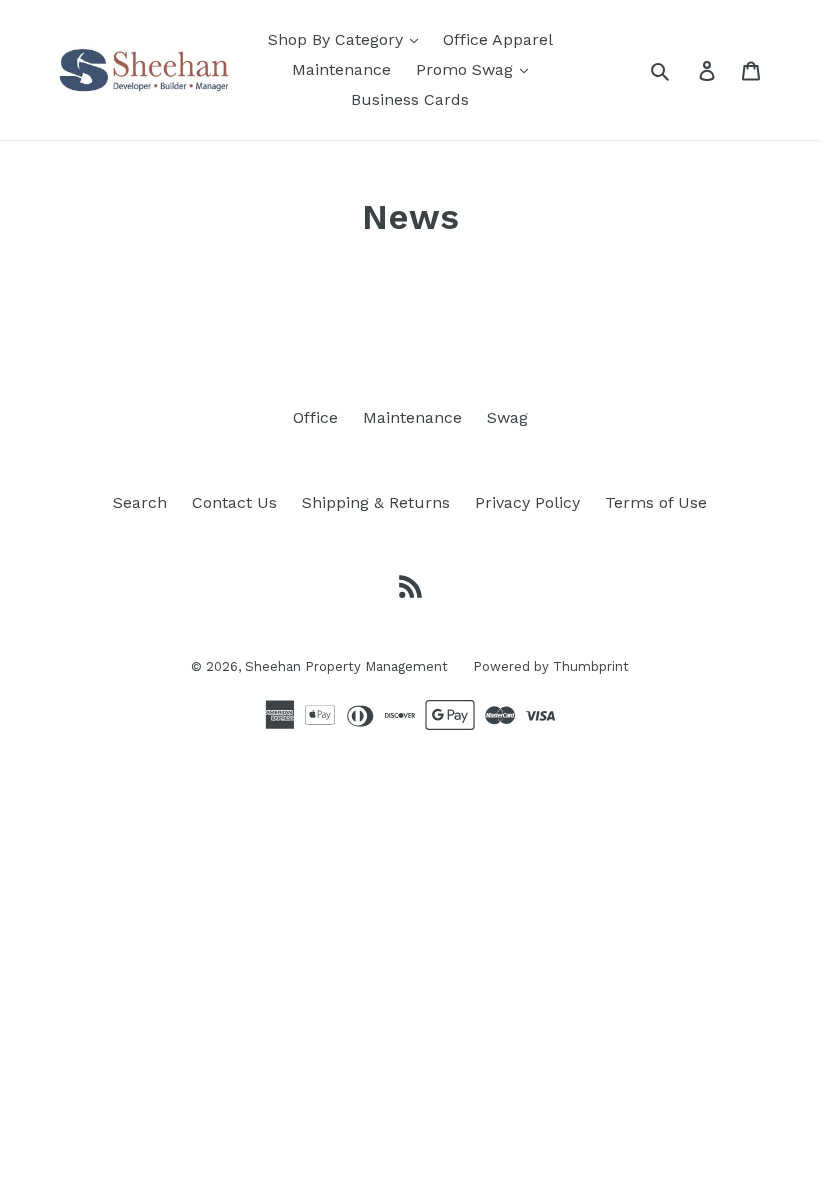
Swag (507, 417)
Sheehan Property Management (346, 666)
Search (140, 502)
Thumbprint (591, 666)
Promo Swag (467, 69)
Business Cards (410, 99)
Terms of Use (656, 502)
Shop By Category (338, 39)
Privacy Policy (527, 502)
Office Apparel (498, 39)
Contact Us (234, 502)
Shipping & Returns (376, 502)
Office (315, 417)
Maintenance (341, 69)
